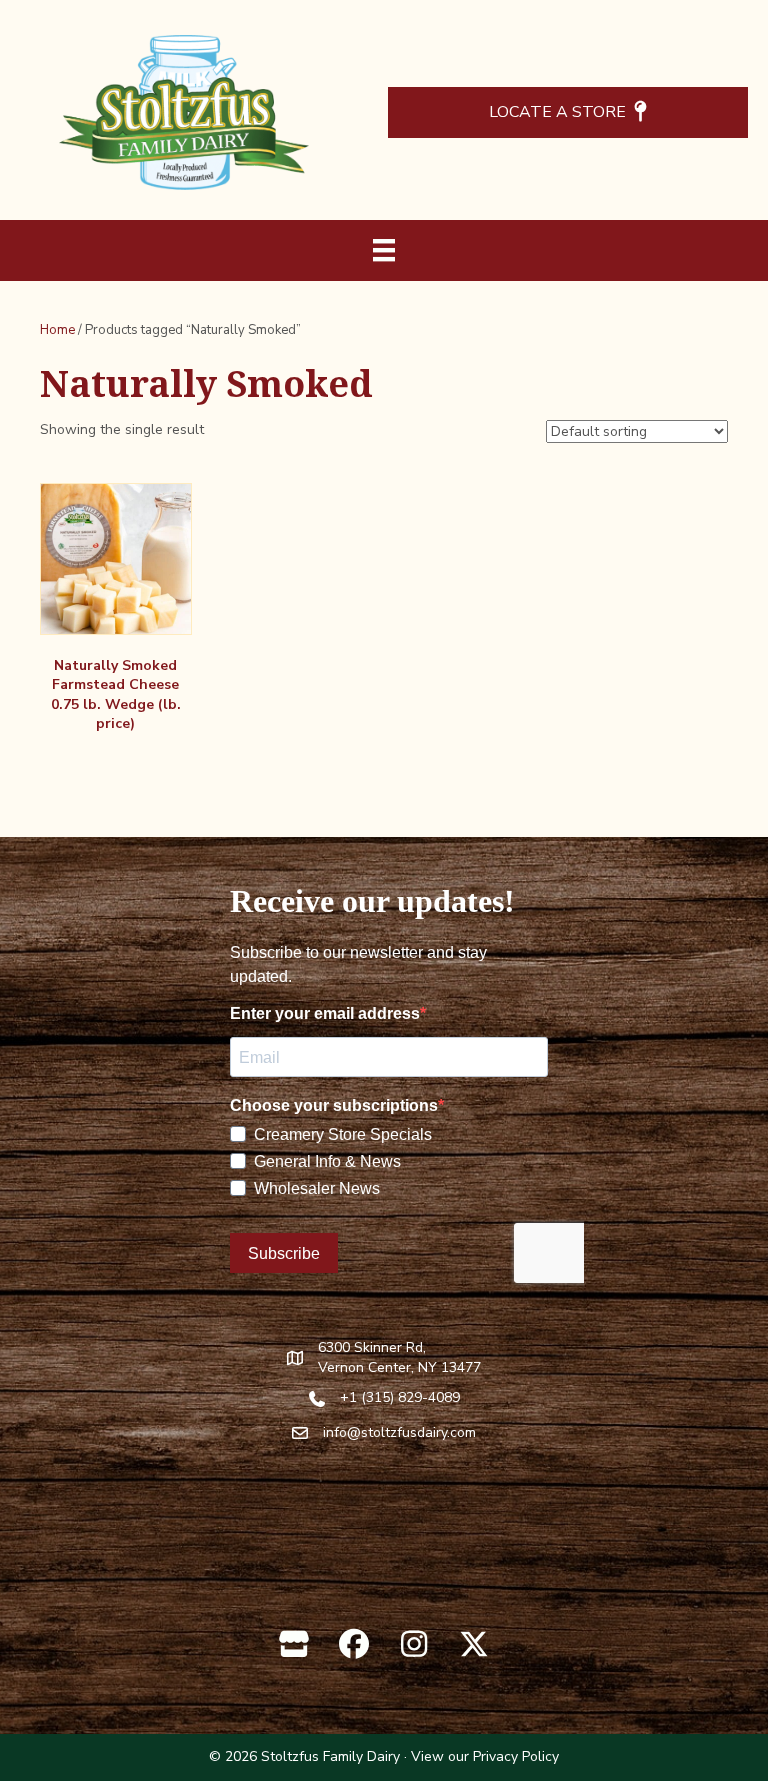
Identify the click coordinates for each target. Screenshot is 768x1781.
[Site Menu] (384, 250)
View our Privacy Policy (485, 1756)
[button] (294, 1644)
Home (57, 330)
